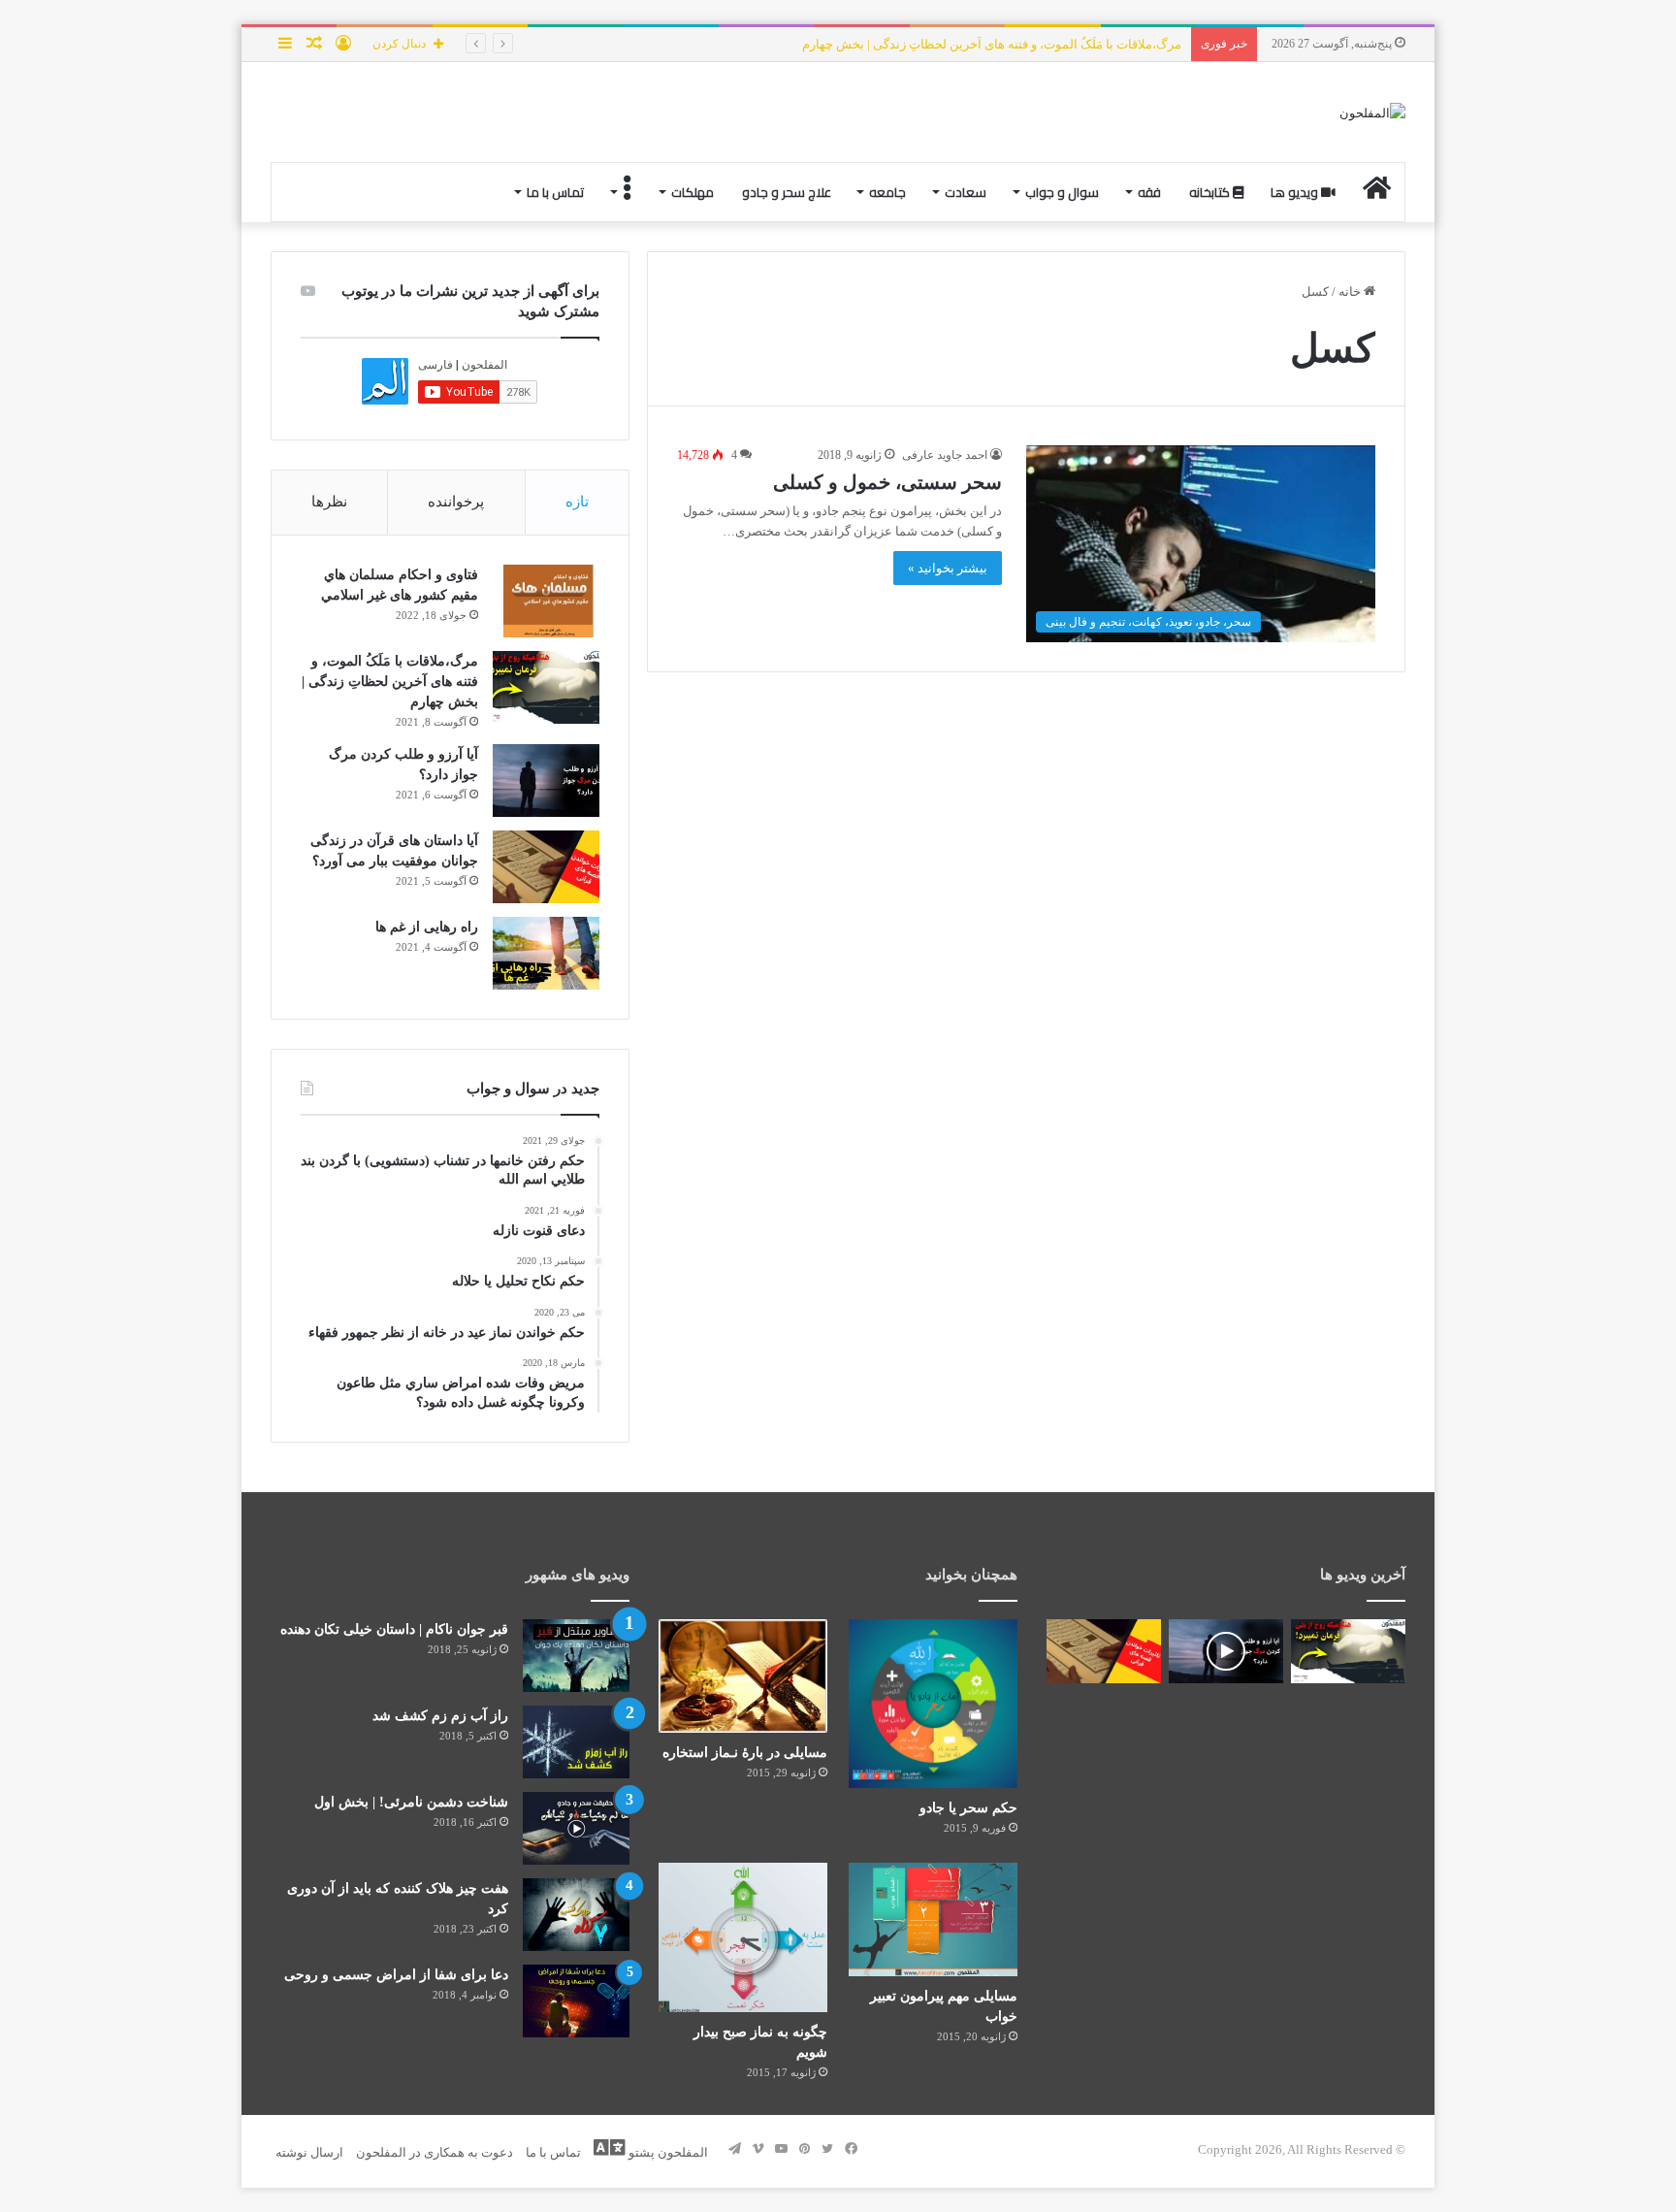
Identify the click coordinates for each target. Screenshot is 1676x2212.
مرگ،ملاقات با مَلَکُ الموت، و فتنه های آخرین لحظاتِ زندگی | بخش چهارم (390, 682)
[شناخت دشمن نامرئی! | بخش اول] (576, 1828)
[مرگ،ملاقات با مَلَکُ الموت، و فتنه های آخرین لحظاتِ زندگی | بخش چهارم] (546, 687)
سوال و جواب (1062, 192)
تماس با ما (555, 192)
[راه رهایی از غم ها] (546, 953)
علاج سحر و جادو (787, 192)
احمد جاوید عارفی (945, 455)
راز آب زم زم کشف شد (440, 1716)
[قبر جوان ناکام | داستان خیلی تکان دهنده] (576, 1656)
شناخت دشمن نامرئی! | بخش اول (411, 1802)
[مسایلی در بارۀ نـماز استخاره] (743, 1676)
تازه (577, 502)
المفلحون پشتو (667, 2152)
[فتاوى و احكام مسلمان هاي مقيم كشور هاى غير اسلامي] (546, 601)
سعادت (966, 192)
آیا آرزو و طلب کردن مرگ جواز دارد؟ (1086, 44)
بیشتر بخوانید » (948, 568)
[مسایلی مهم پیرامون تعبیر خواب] (933, 1919)
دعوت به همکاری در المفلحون (435, 2152)
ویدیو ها (1296, 192)
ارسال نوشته (309, 2152)
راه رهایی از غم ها (427, 927)
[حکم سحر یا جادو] (933, 1704)
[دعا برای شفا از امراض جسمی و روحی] (576, 2001)
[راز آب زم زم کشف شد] (576, 1742)
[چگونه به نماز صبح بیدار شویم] (743, 1937)
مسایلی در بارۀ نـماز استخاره (745, 1753)
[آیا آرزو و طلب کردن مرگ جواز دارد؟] (546, 781)
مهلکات (693, 192)
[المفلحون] (1372, 112)
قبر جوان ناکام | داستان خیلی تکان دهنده (394, 1629)
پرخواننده (456, 502)
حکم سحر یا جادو (968, 1808)
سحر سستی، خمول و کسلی (887, 482)
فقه (1149, 192)
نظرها (329, 502)
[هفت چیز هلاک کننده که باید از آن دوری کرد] (576, 1915)
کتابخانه (1211, 192)
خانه (1351, 292)
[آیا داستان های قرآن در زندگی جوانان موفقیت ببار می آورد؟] (546, 867)
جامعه (887, 192)
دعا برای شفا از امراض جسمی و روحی (396, 1975)
